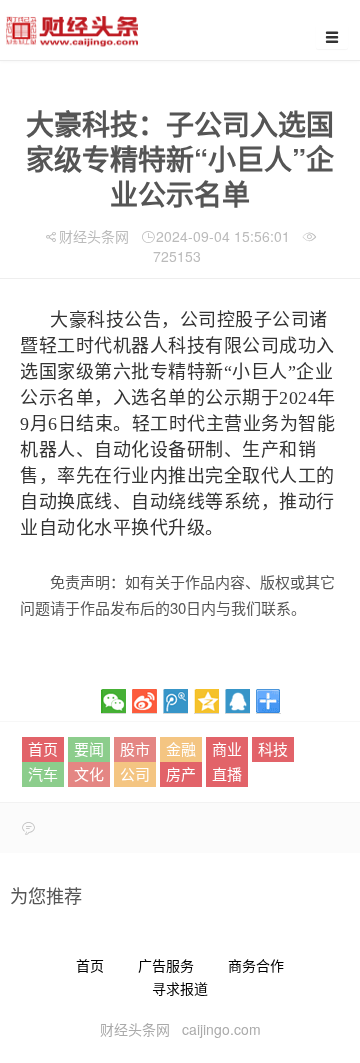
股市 (135, 748)
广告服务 (166, 965)
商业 (227, 748)
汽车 (43, 773)
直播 (227, 773)
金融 (181, 748)
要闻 (89, 748)
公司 (135, 773)
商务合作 (256, 965)
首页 (43, 748)
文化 (89, 773)
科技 (273, 748)
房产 (181, 773)
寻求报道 (180, 988)
